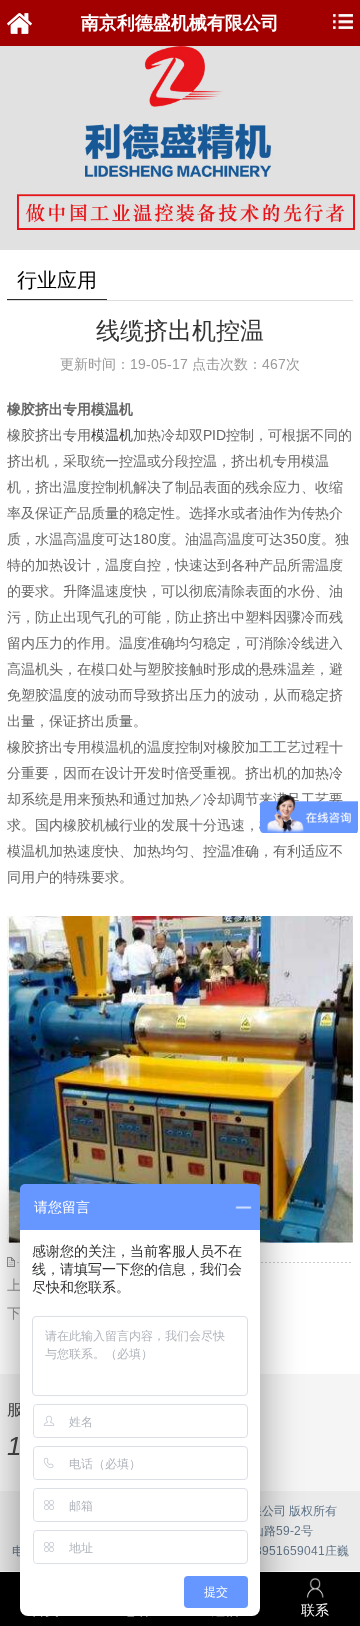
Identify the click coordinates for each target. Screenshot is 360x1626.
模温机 (112, 435)
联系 (315, 1610)
